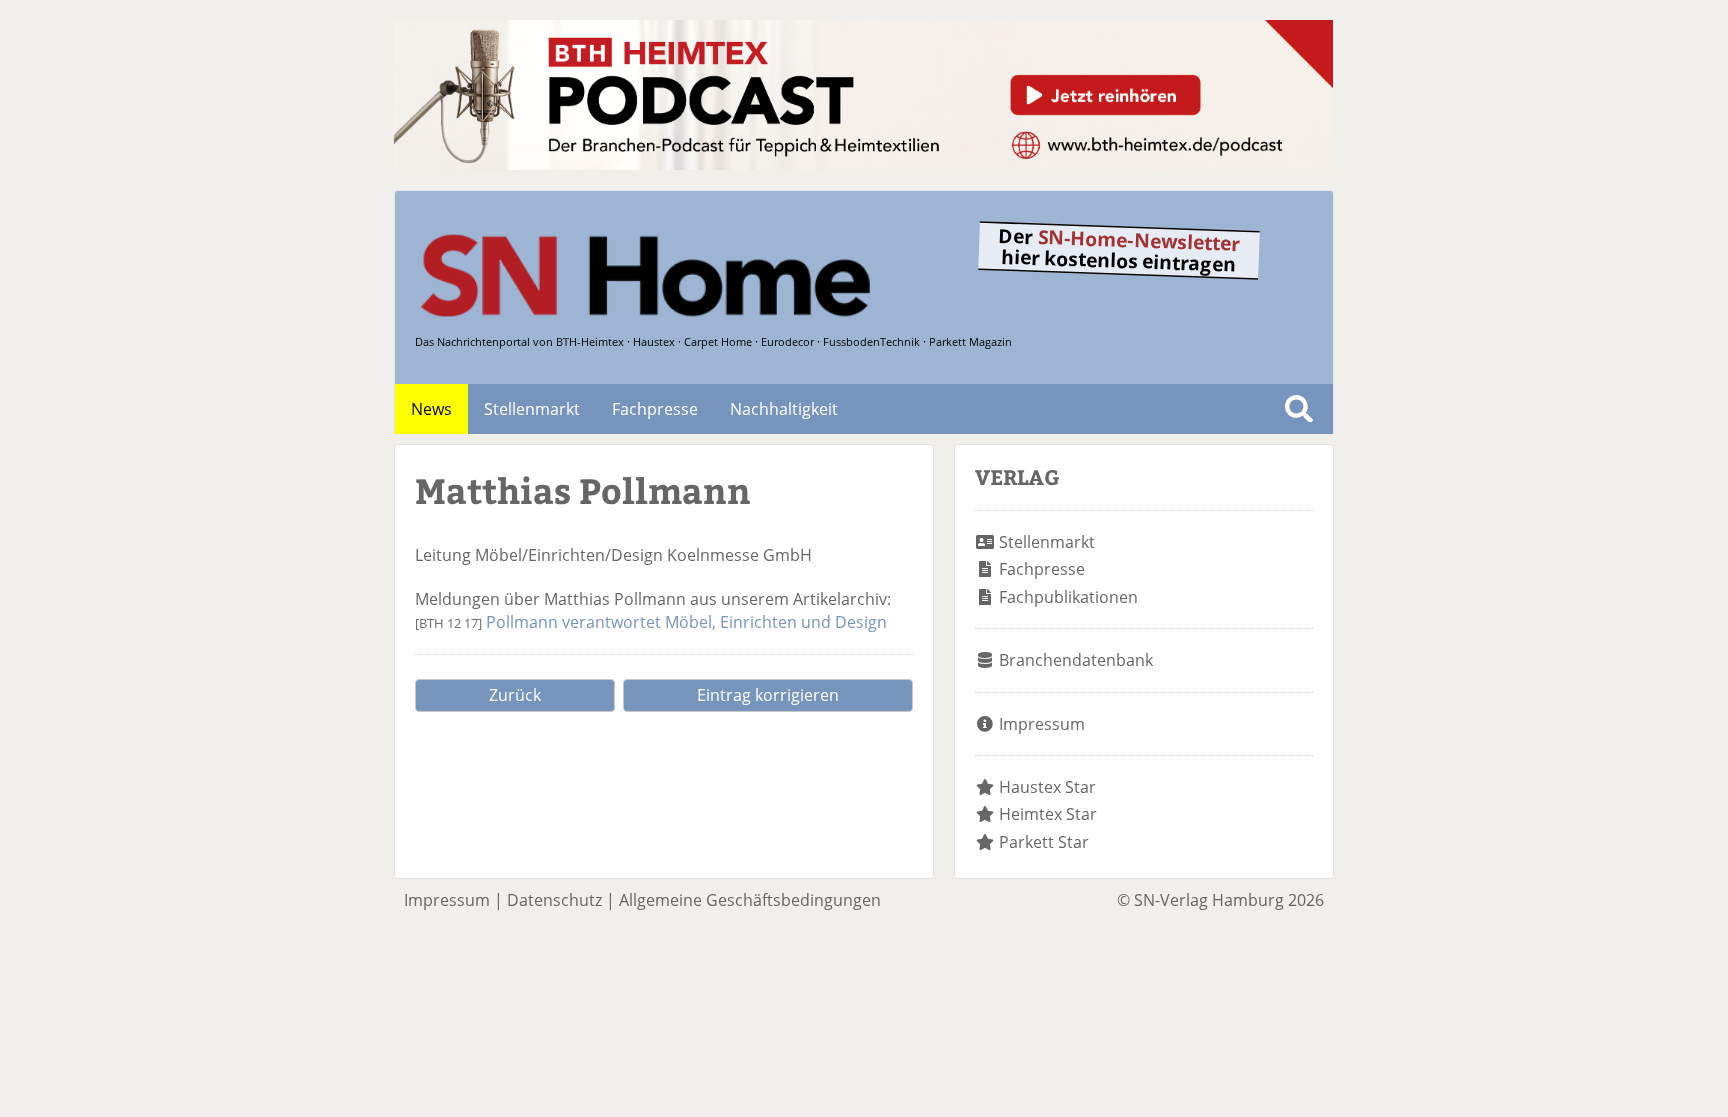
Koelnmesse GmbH (739, 555)
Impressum (1042, 724)
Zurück (515, 695)
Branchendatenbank (1076, 660)
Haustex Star (1047, 787)
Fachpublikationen (1068, 597)
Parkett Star (1044, 842)
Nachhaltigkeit (784, 409)
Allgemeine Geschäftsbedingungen (750, 900)
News (431, 409)
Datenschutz (554, 900)
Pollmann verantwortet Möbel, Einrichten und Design (686, 622)
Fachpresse (655, 409)
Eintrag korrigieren (768, 695)
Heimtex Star (1048, 814)
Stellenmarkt (532, 409)
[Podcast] (863, 164)
